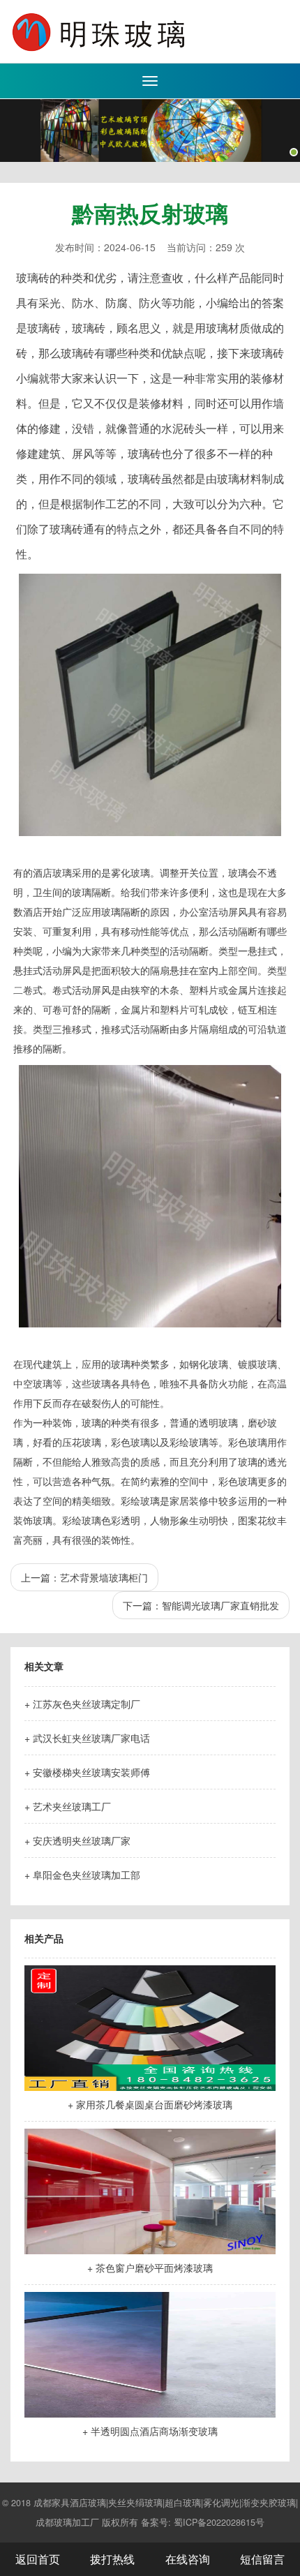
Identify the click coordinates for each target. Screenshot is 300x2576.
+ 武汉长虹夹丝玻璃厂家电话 (87, 1738)
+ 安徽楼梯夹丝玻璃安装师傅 (87, 1772)
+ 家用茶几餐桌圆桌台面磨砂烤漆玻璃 (150, 2104)
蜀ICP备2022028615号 (219, 2522)
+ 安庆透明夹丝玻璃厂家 (77, 1840)
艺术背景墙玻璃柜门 (104, 1577)
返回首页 (38, 2559)
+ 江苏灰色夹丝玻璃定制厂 (82, 1704)
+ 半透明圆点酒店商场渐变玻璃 (150, 2431)
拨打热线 (112, 2559)
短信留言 (262, 2559)
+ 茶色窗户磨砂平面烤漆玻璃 (150, 2268)
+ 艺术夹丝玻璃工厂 (68, 1806)
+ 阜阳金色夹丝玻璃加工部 (82, 1875)
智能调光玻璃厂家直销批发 (220, 1605)
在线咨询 (188, 2559)
